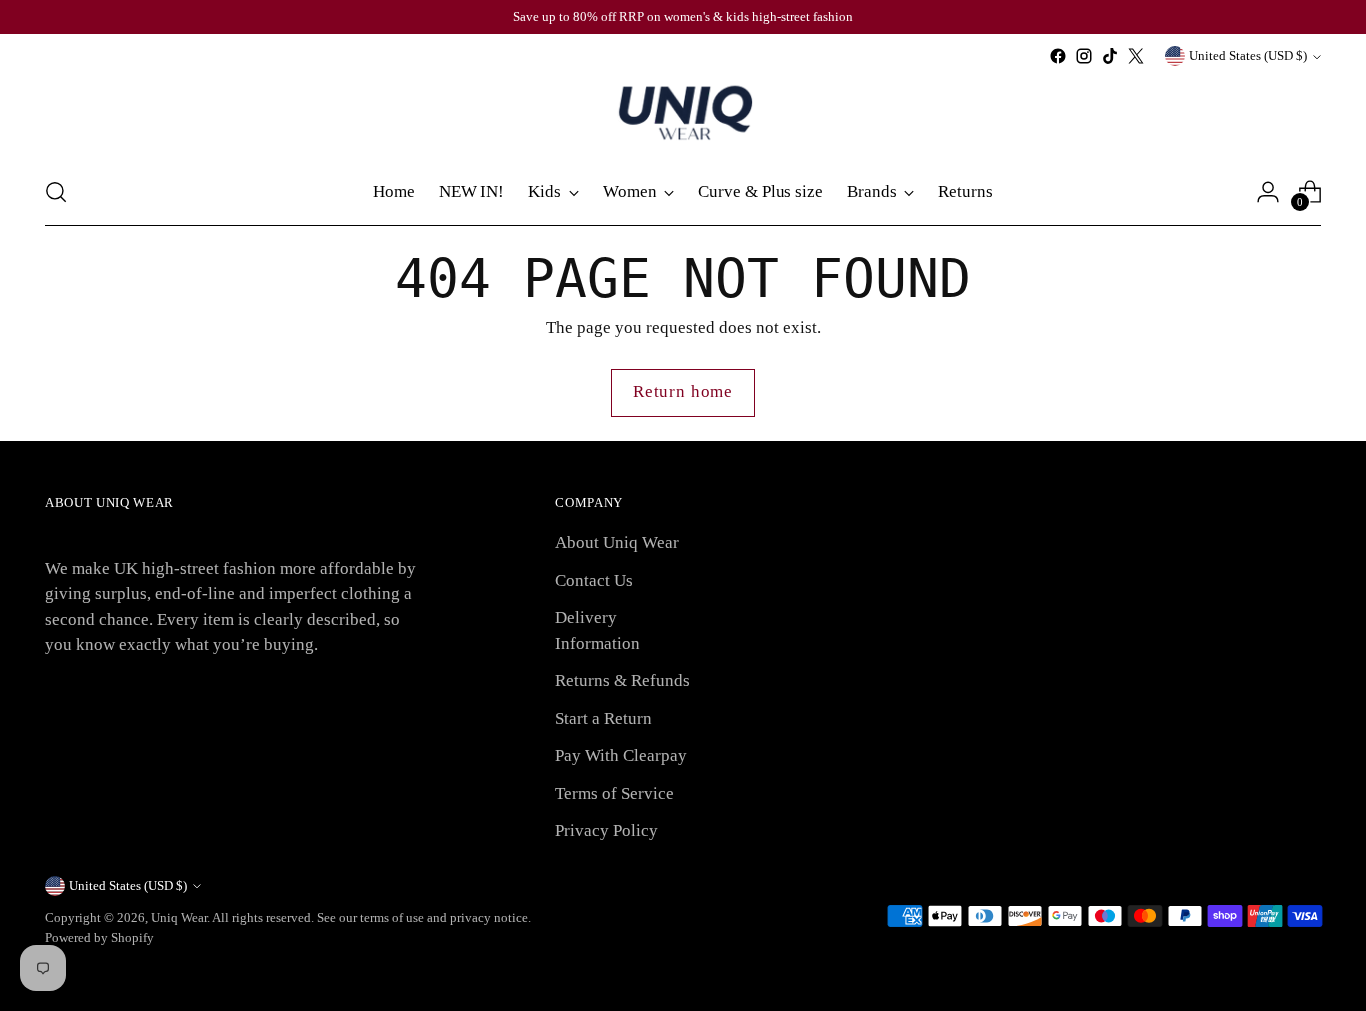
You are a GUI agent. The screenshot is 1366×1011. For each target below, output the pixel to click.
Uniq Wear (179, 917)
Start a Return (603, 718)
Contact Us (594, 580)
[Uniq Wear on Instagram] (1084, 56)
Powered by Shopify (99, 937)
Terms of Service (614, 793)
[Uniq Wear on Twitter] (1136, 56)
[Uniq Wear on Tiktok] (1110, 56)
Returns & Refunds (622, 680)
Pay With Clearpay (621, 755)
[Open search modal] (56, 192)
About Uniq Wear (617, 542)
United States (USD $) (1248, 55)
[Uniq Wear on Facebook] (1058, 56)
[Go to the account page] (1268, 192)
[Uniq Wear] (683, 114)
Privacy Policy (606, 830)
